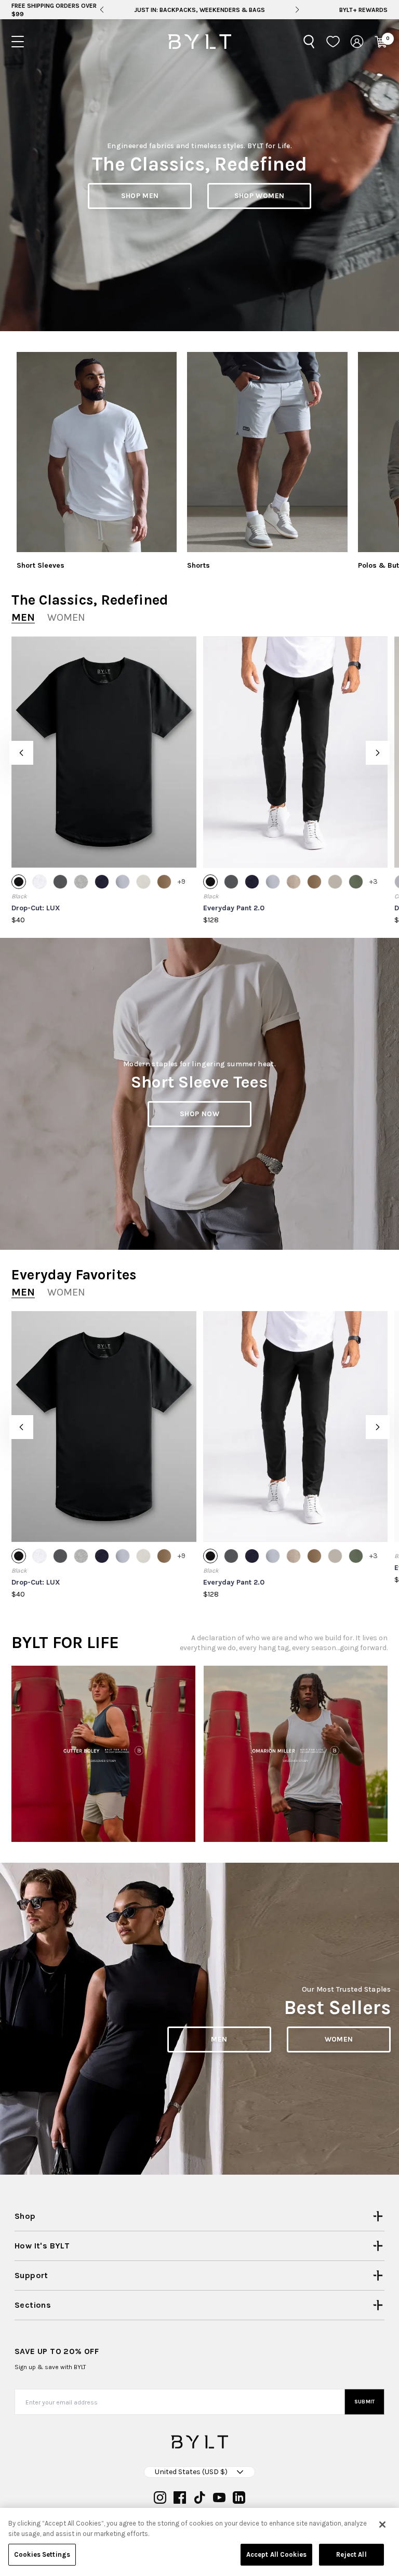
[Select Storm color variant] (123, 882)
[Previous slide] (102, 10)
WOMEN (339, 2039)
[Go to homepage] (199, 42)
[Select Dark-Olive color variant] (356, 882)
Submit (365, 2402)
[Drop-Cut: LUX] (104, 752)
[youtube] (219, 2497)
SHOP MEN (140, 196)
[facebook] (180, 2497)
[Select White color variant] (39, 882)
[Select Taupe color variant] (294, 882)
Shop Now (199, 1114)
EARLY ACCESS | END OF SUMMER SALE (200, 10)
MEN (219, 2039)
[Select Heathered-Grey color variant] (81, 882)
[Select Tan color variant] (164, 882)
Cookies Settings (42, 2554)
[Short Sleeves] (97, 452)
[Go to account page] (357, 42)
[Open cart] (381, 42)
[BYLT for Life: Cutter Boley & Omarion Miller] (103, 1754)
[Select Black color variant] (19, 882)
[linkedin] (239, 2497)
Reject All (351, 2554)
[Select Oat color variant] (335, 882)
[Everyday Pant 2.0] (296, 752)
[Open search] (309, 42)
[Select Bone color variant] (143, 882)
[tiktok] (199, 2497)
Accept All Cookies (276, 2554)
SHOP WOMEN (260, 196)
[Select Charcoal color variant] (60, 882)
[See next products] (378, 753)
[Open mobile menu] (18, 42)
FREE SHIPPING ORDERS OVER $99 (54, 10)
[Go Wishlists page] (333, 42)
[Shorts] (267, 452)
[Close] (382, 2525)
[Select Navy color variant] (102, 882)
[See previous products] (21, 753)
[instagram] (160, 2497)
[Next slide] (297, 10)
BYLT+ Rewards (363, 10)
